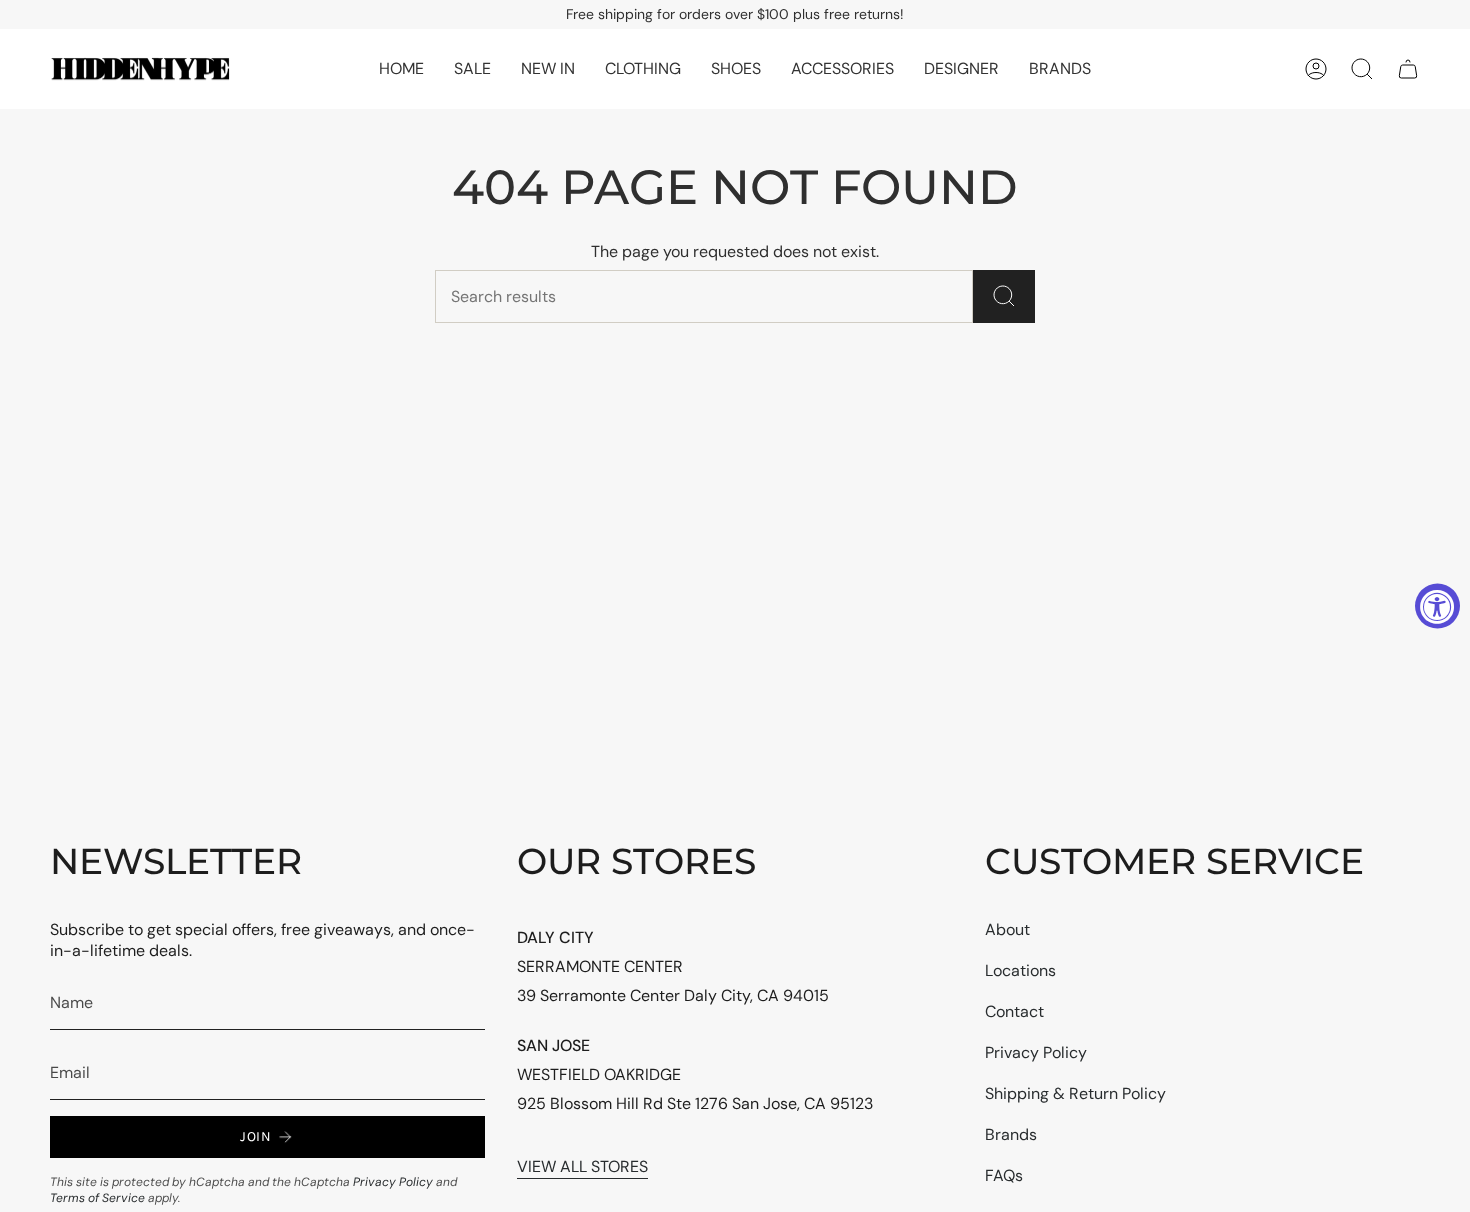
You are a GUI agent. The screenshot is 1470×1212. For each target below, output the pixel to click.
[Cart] (1408, 69)
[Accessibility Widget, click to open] (1437, 606)
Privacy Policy (393, 1182)
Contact (1014, 1011)
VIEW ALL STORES (582, 1166)
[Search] (1004, 296)
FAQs (1004, 1175)
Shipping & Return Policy (1075, 1093)
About (1007, 929)
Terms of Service (97, 1198)
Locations (1020, 970)
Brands (1011, 1134)
